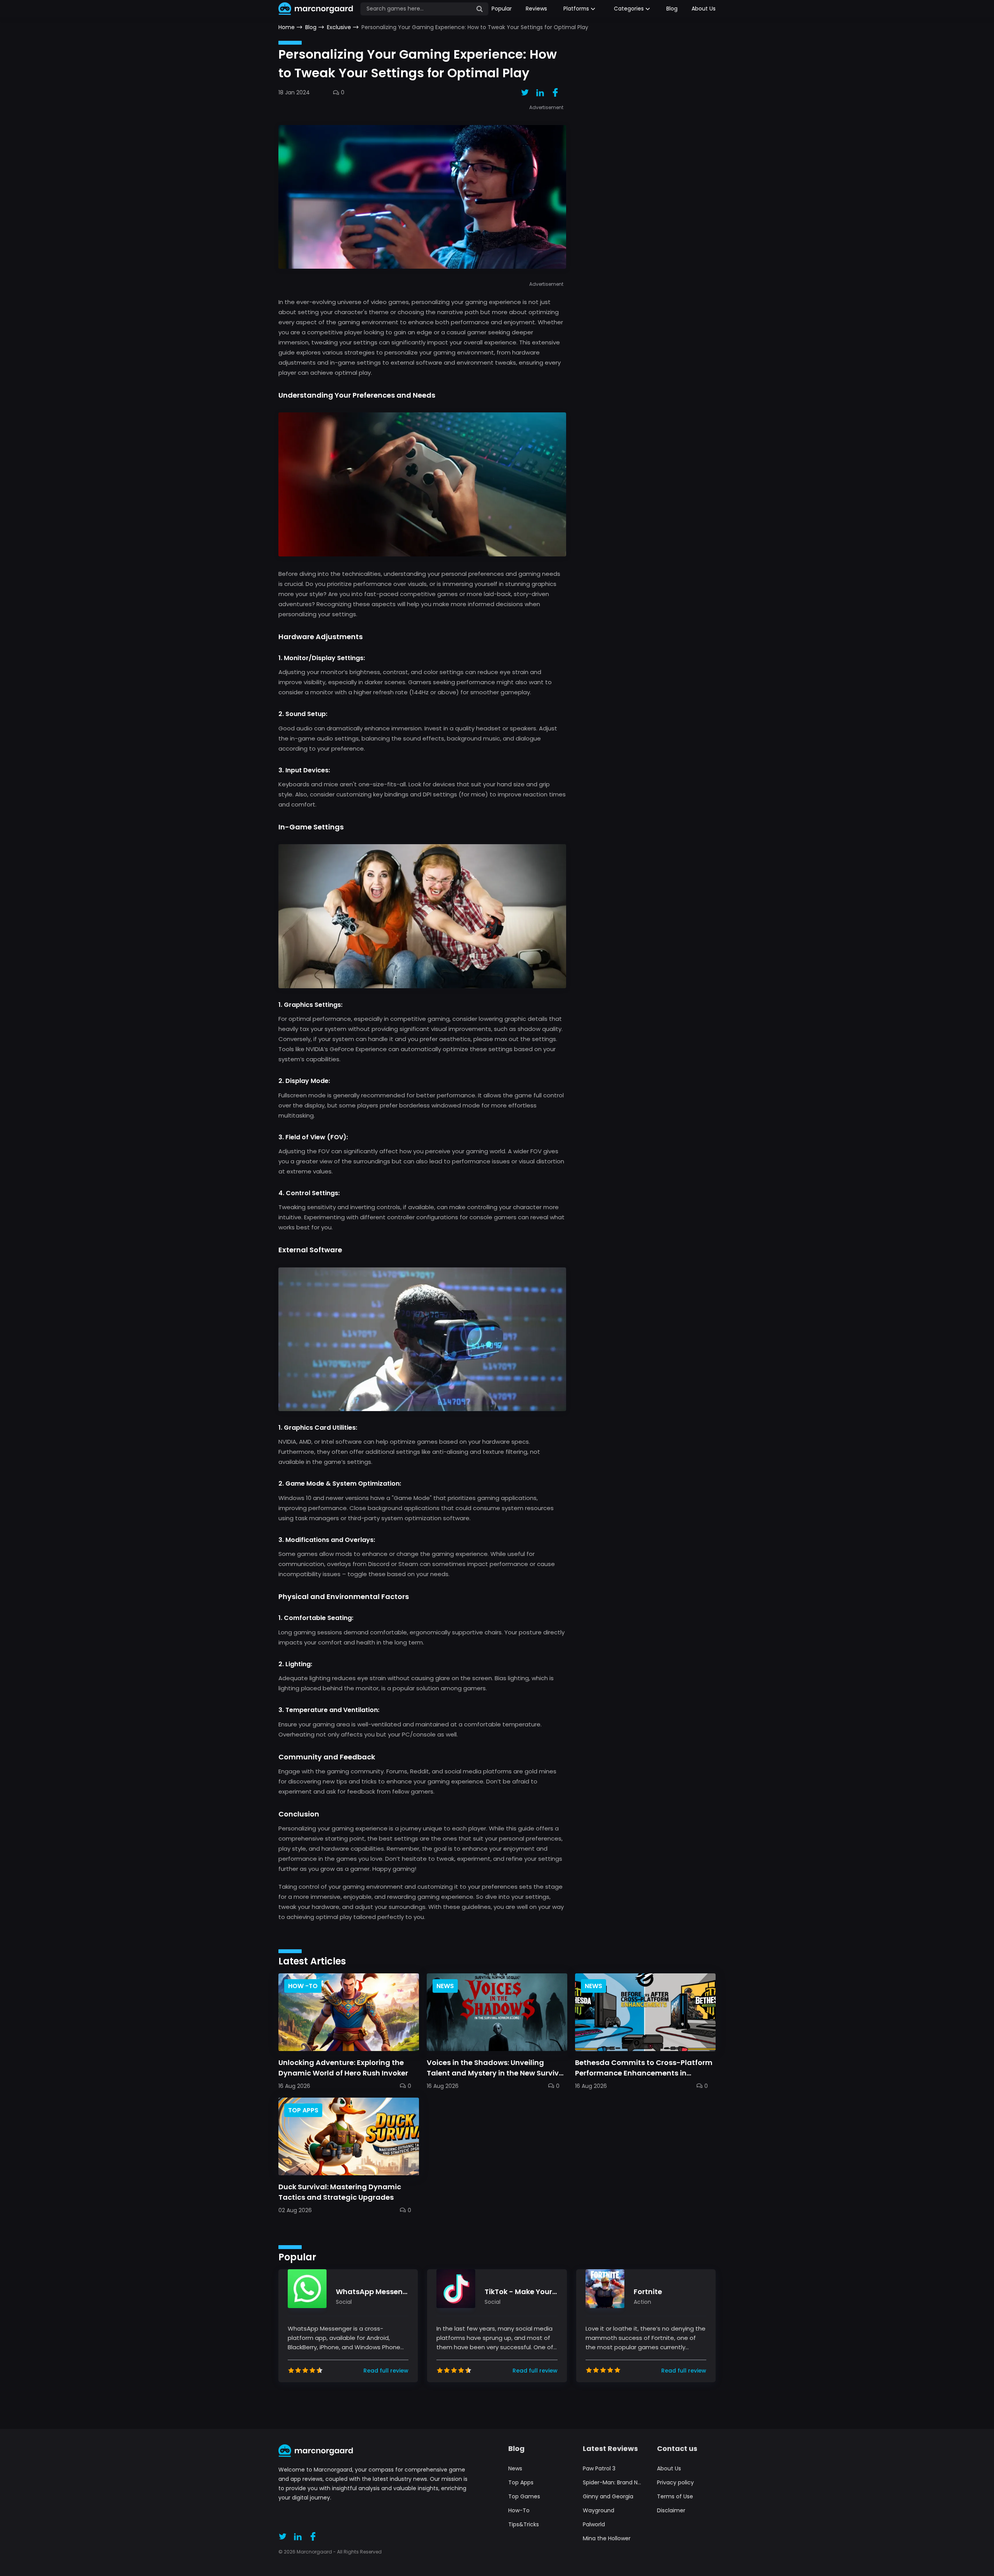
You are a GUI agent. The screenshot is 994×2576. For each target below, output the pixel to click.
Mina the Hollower (607, 2538)
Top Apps (521, 2482)
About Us (704, 9)
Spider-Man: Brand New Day (612, 2482)
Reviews (536, 9)
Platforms (576, 9)
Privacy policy (675, 2482)
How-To (519, 2510)
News (515, 2468)
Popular (502, 9)
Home (287, 27)
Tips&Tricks (524, 2524)
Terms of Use (675, 2496)
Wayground (599, 2510)
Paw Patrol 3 (599, 2468)
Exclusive (339, 27)
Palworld (594, 2524)
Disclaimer (671, 2510)
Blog (672, 9)
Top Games (524, 2496)
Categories (629, 9)
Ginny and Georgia (608, 2496)
